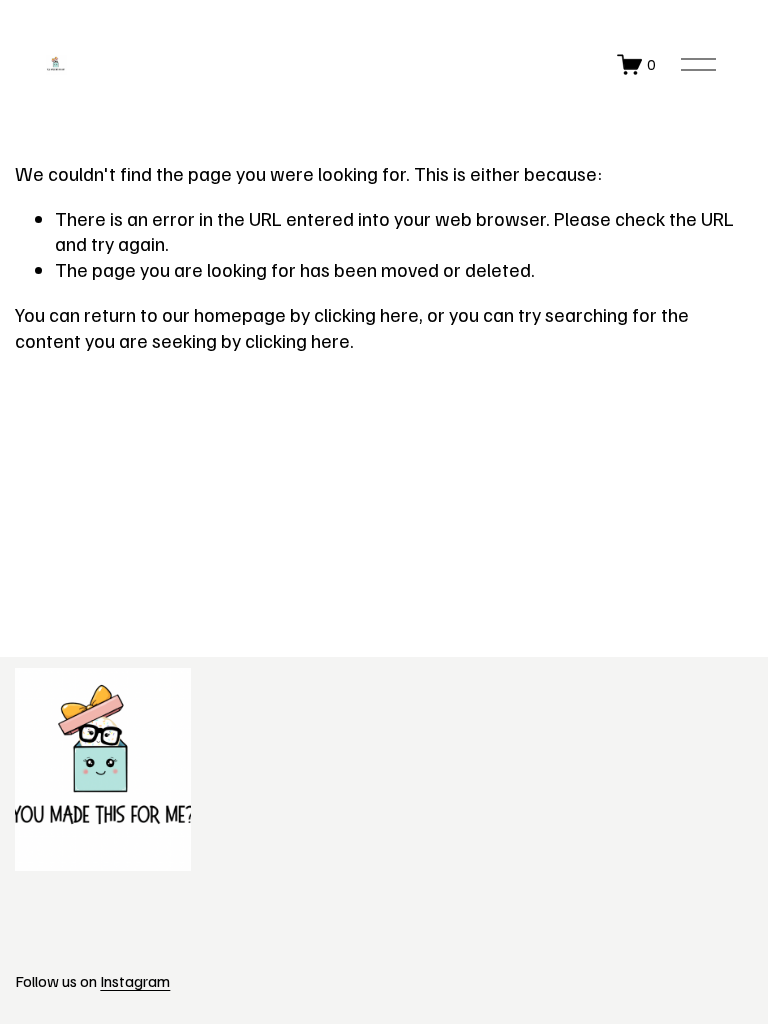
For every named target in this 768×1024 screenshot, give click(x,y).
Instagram (135, 981)
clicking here (366, 314)
